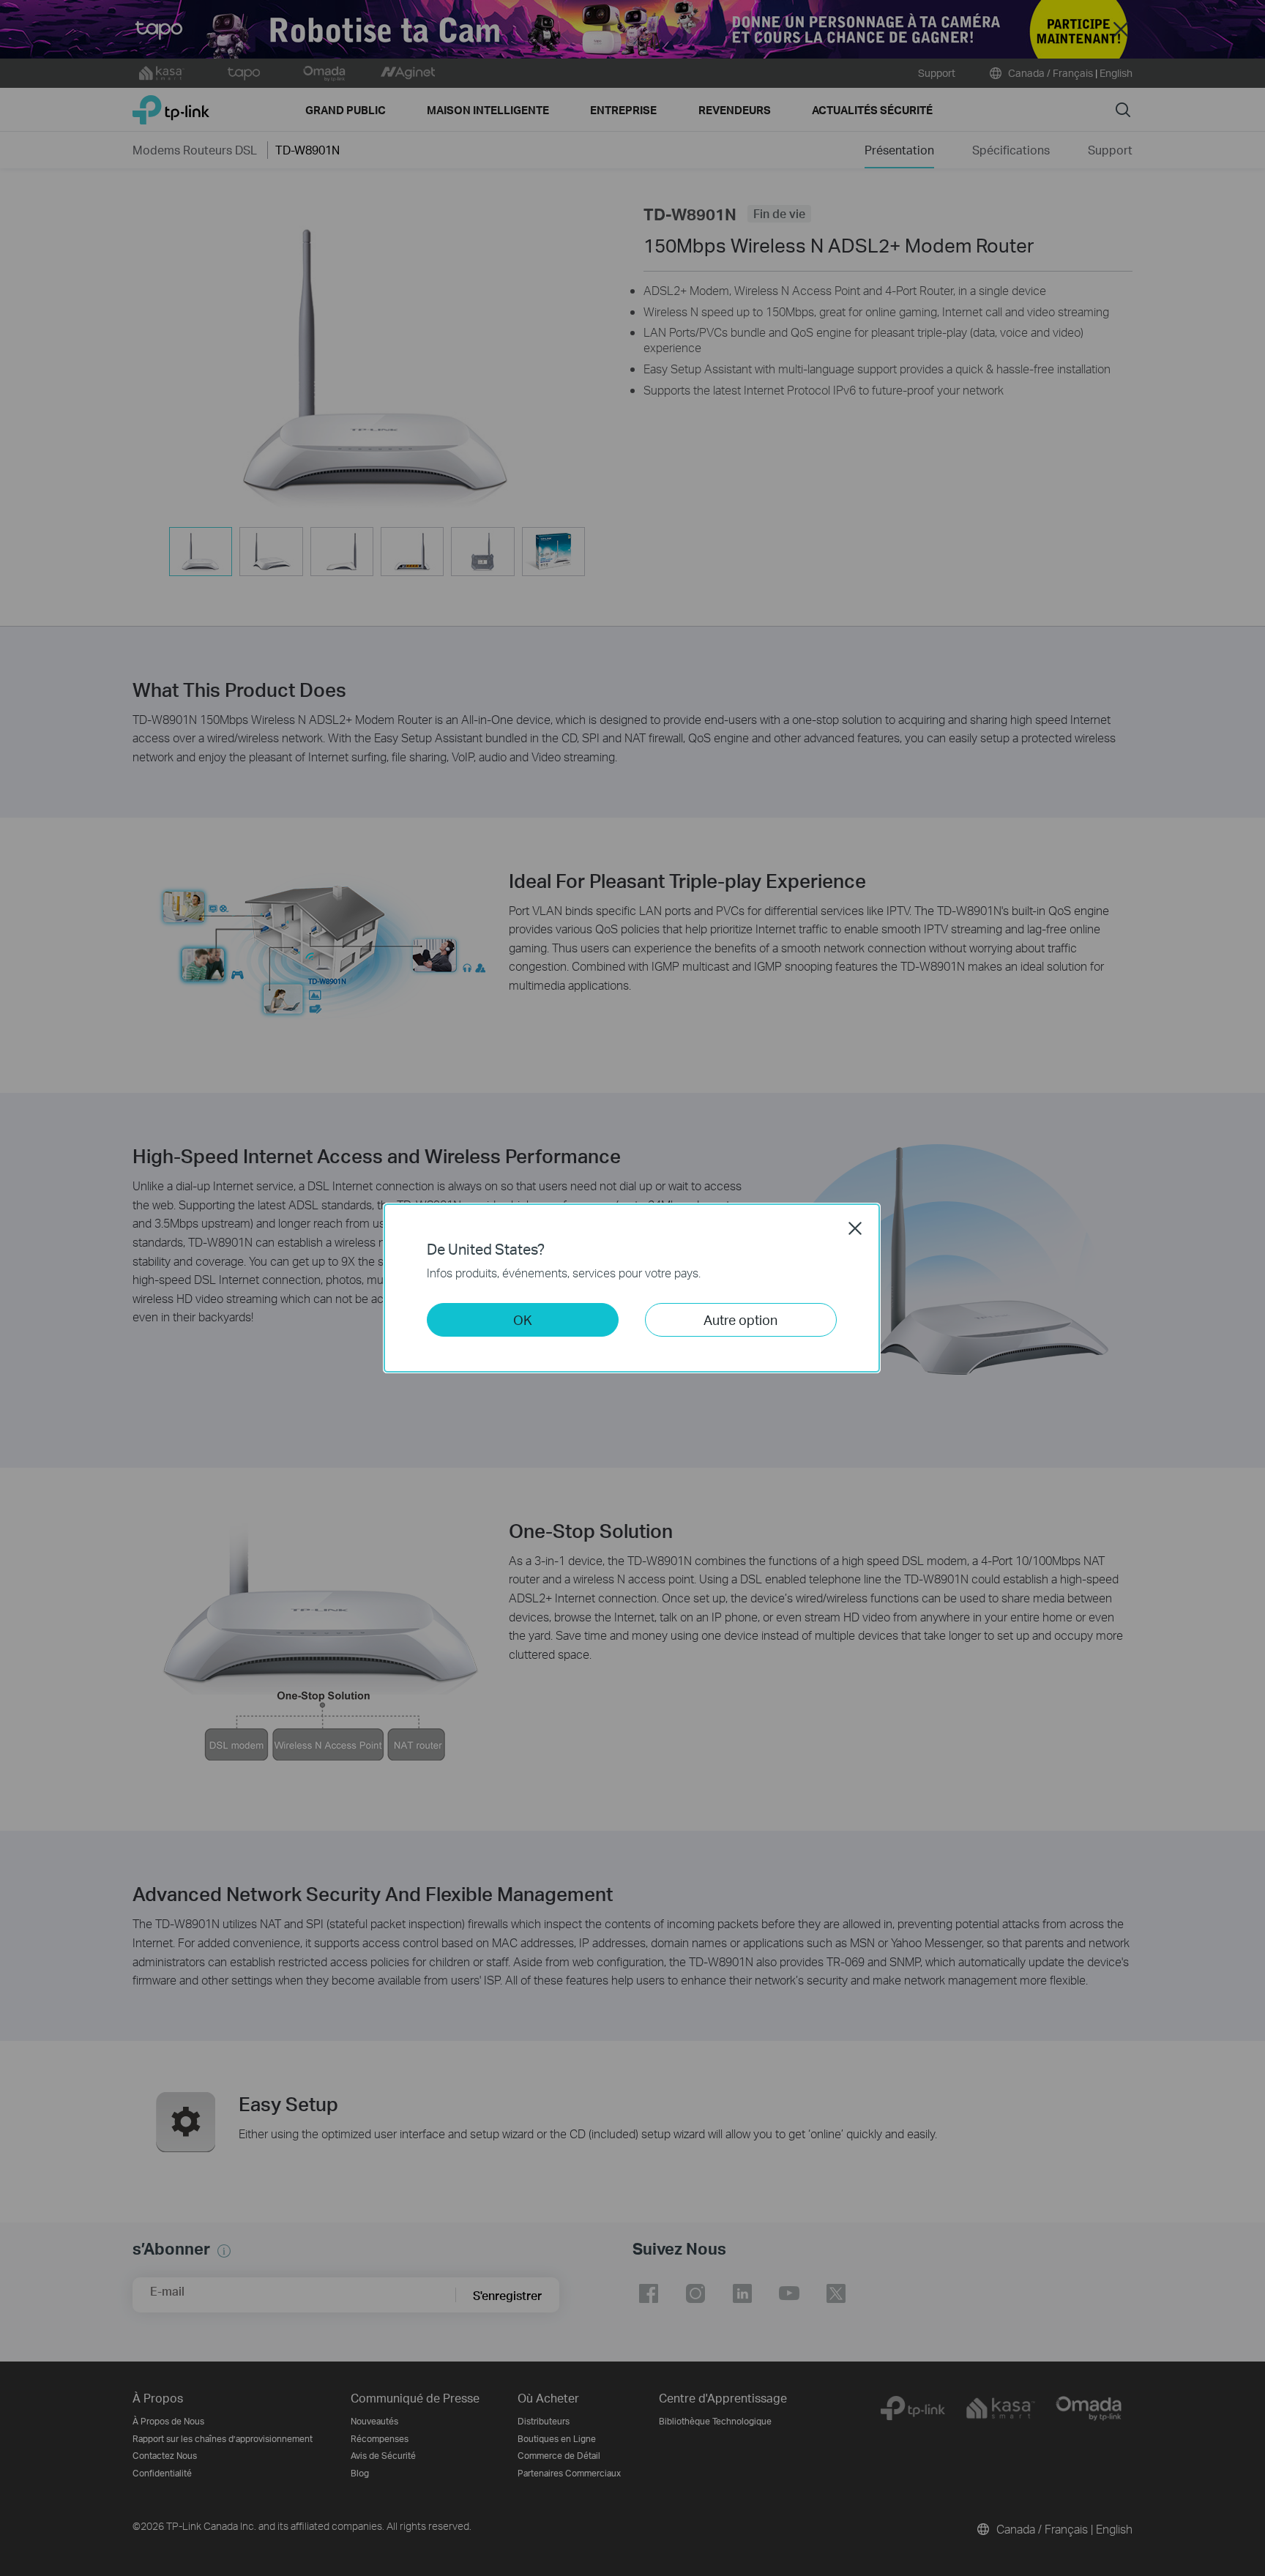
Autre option (740, 1319)
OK (523, 1319)
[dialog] (632, 1288)
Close (855, 1228)
